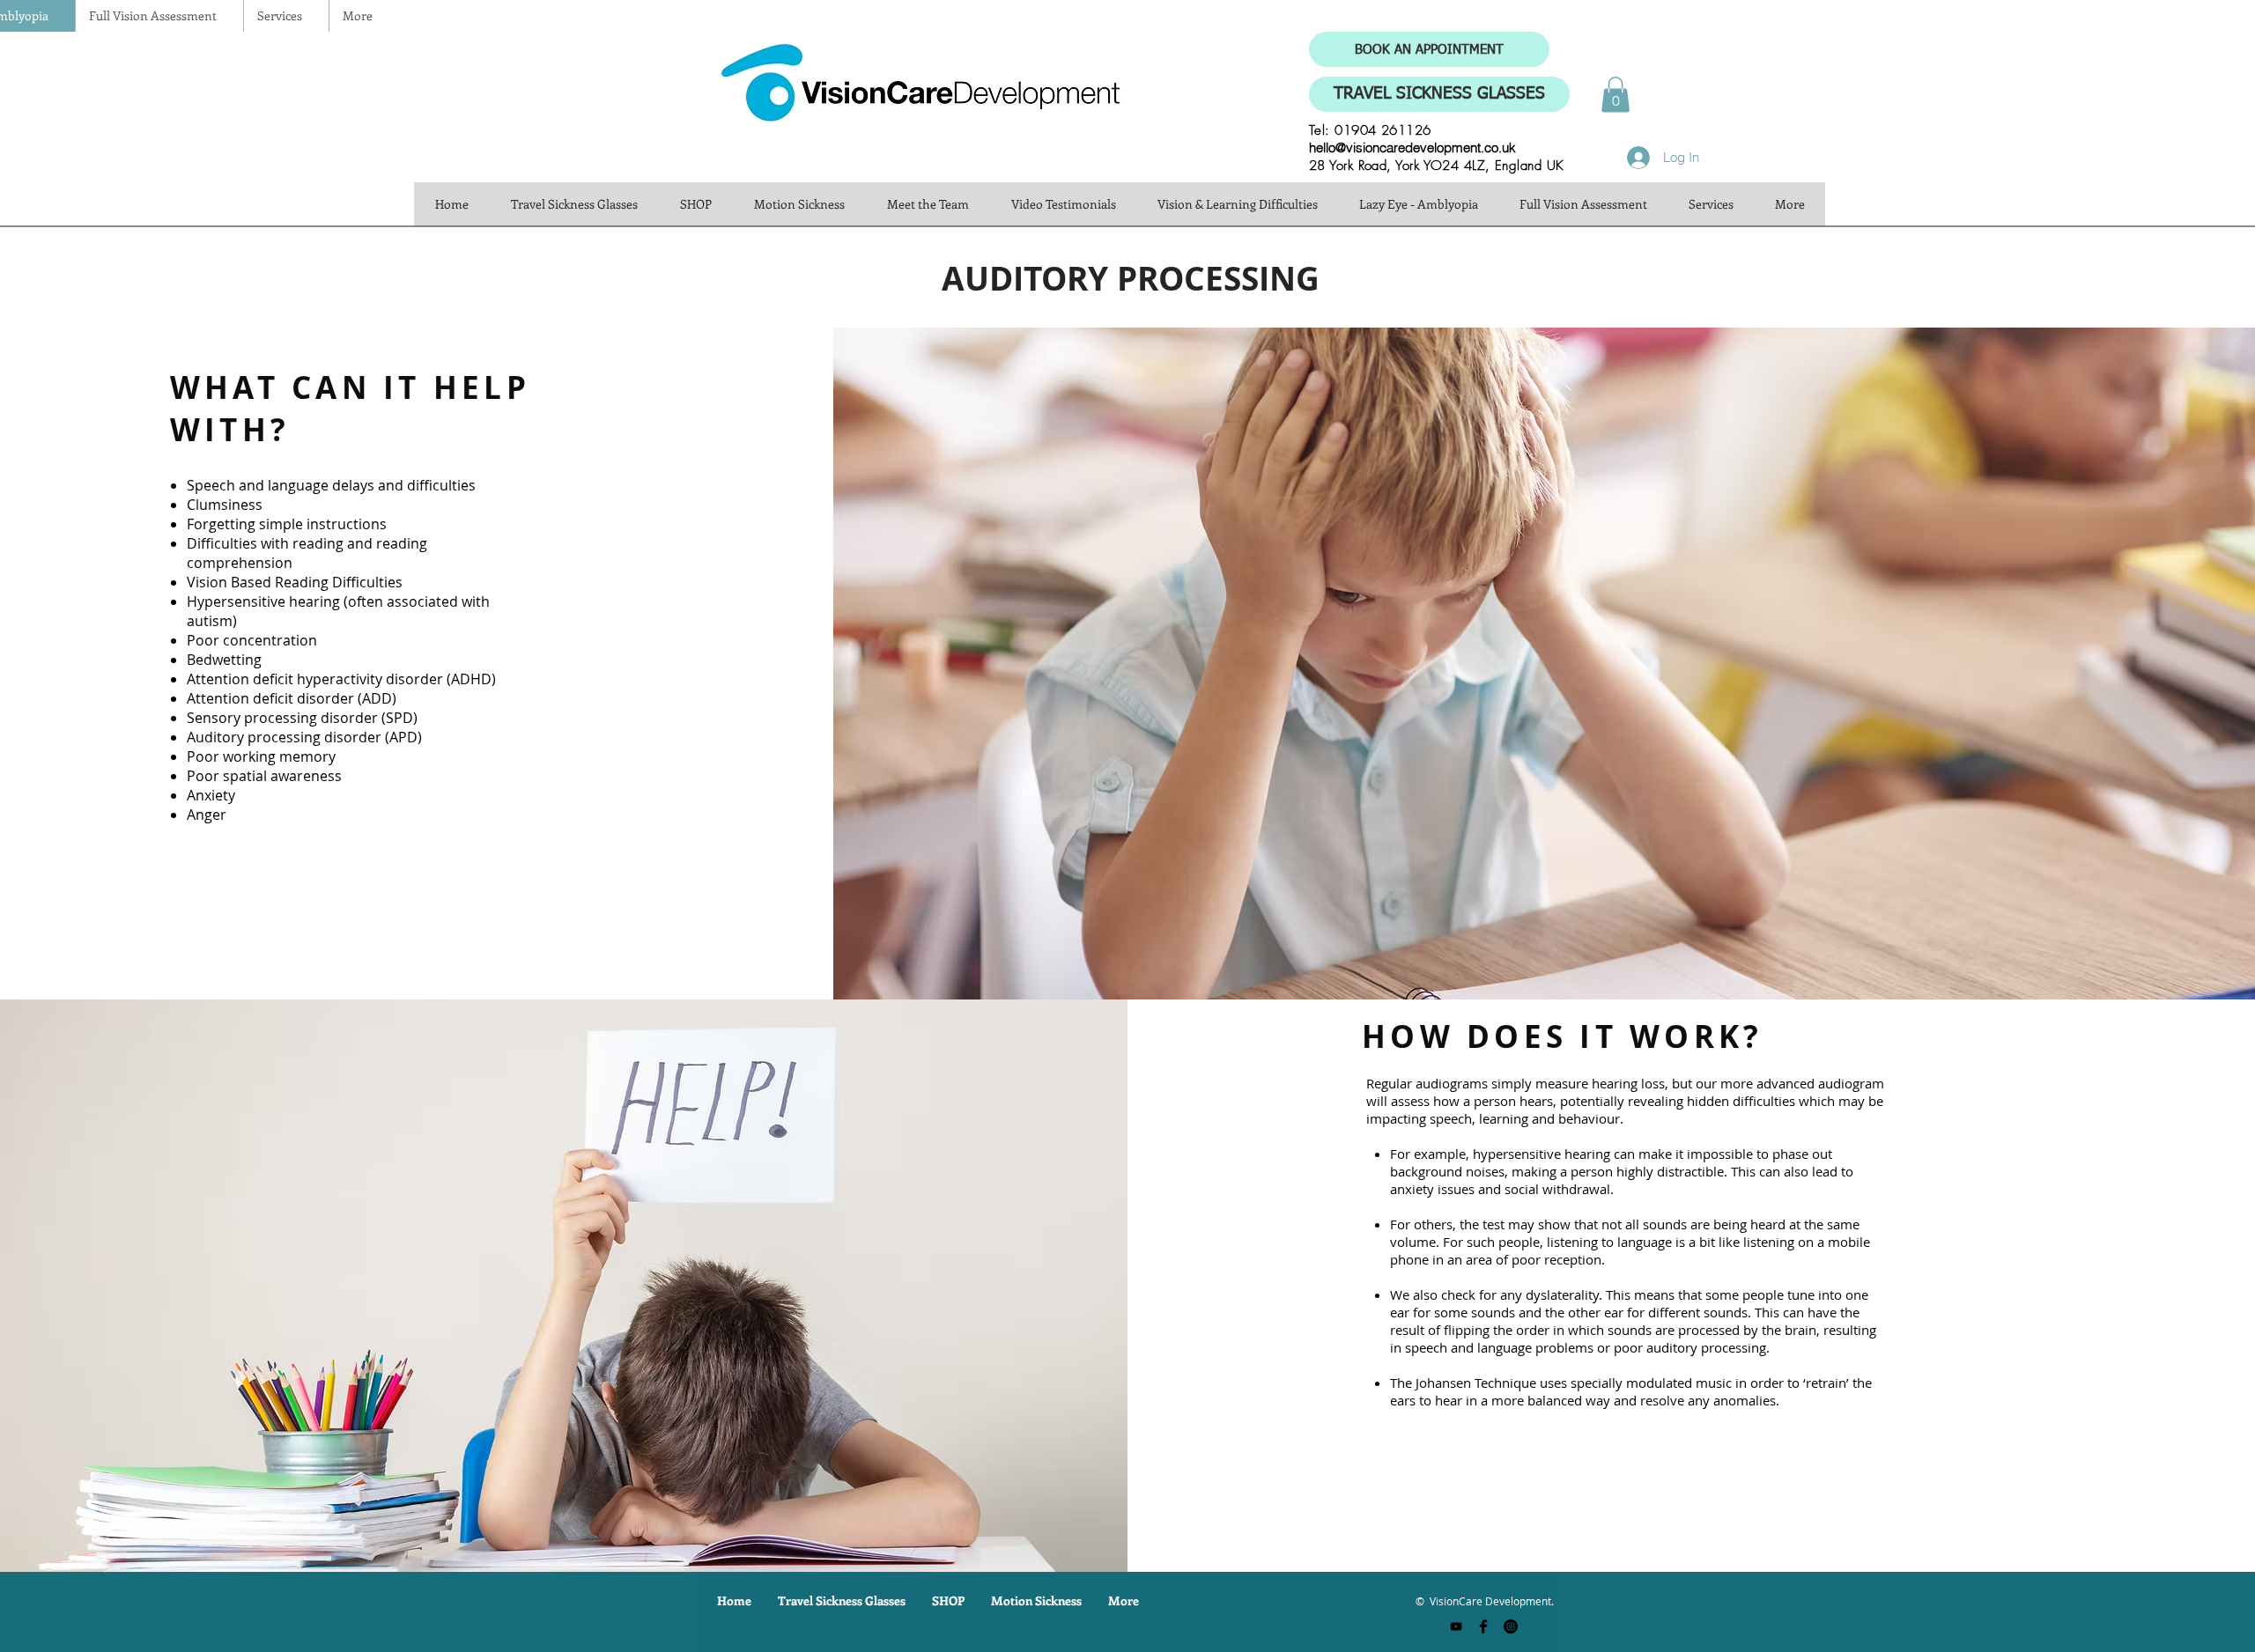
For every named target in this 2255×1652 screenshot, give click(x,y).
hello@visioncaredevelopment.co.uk (1412, 147)
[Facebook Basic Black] (1483, 1626)
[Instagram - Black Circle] (1511, 1626)
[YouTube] (1456, 1626)
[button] (1615, 95)
